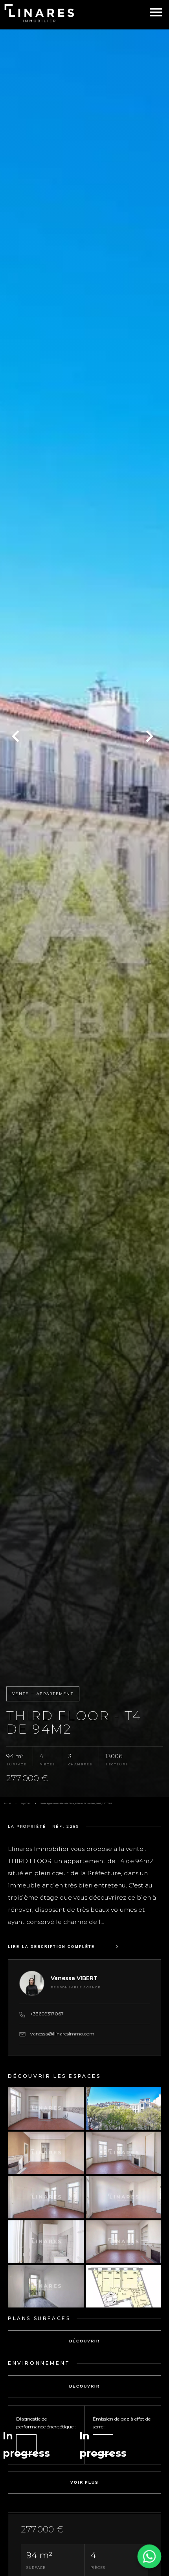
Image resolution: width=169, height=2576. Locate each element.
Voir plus (84, 2482)
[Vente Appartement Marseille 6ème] (84, 913)
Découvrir (84, 2341)
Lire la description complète (51, 1947)
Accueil (7, 1803)
